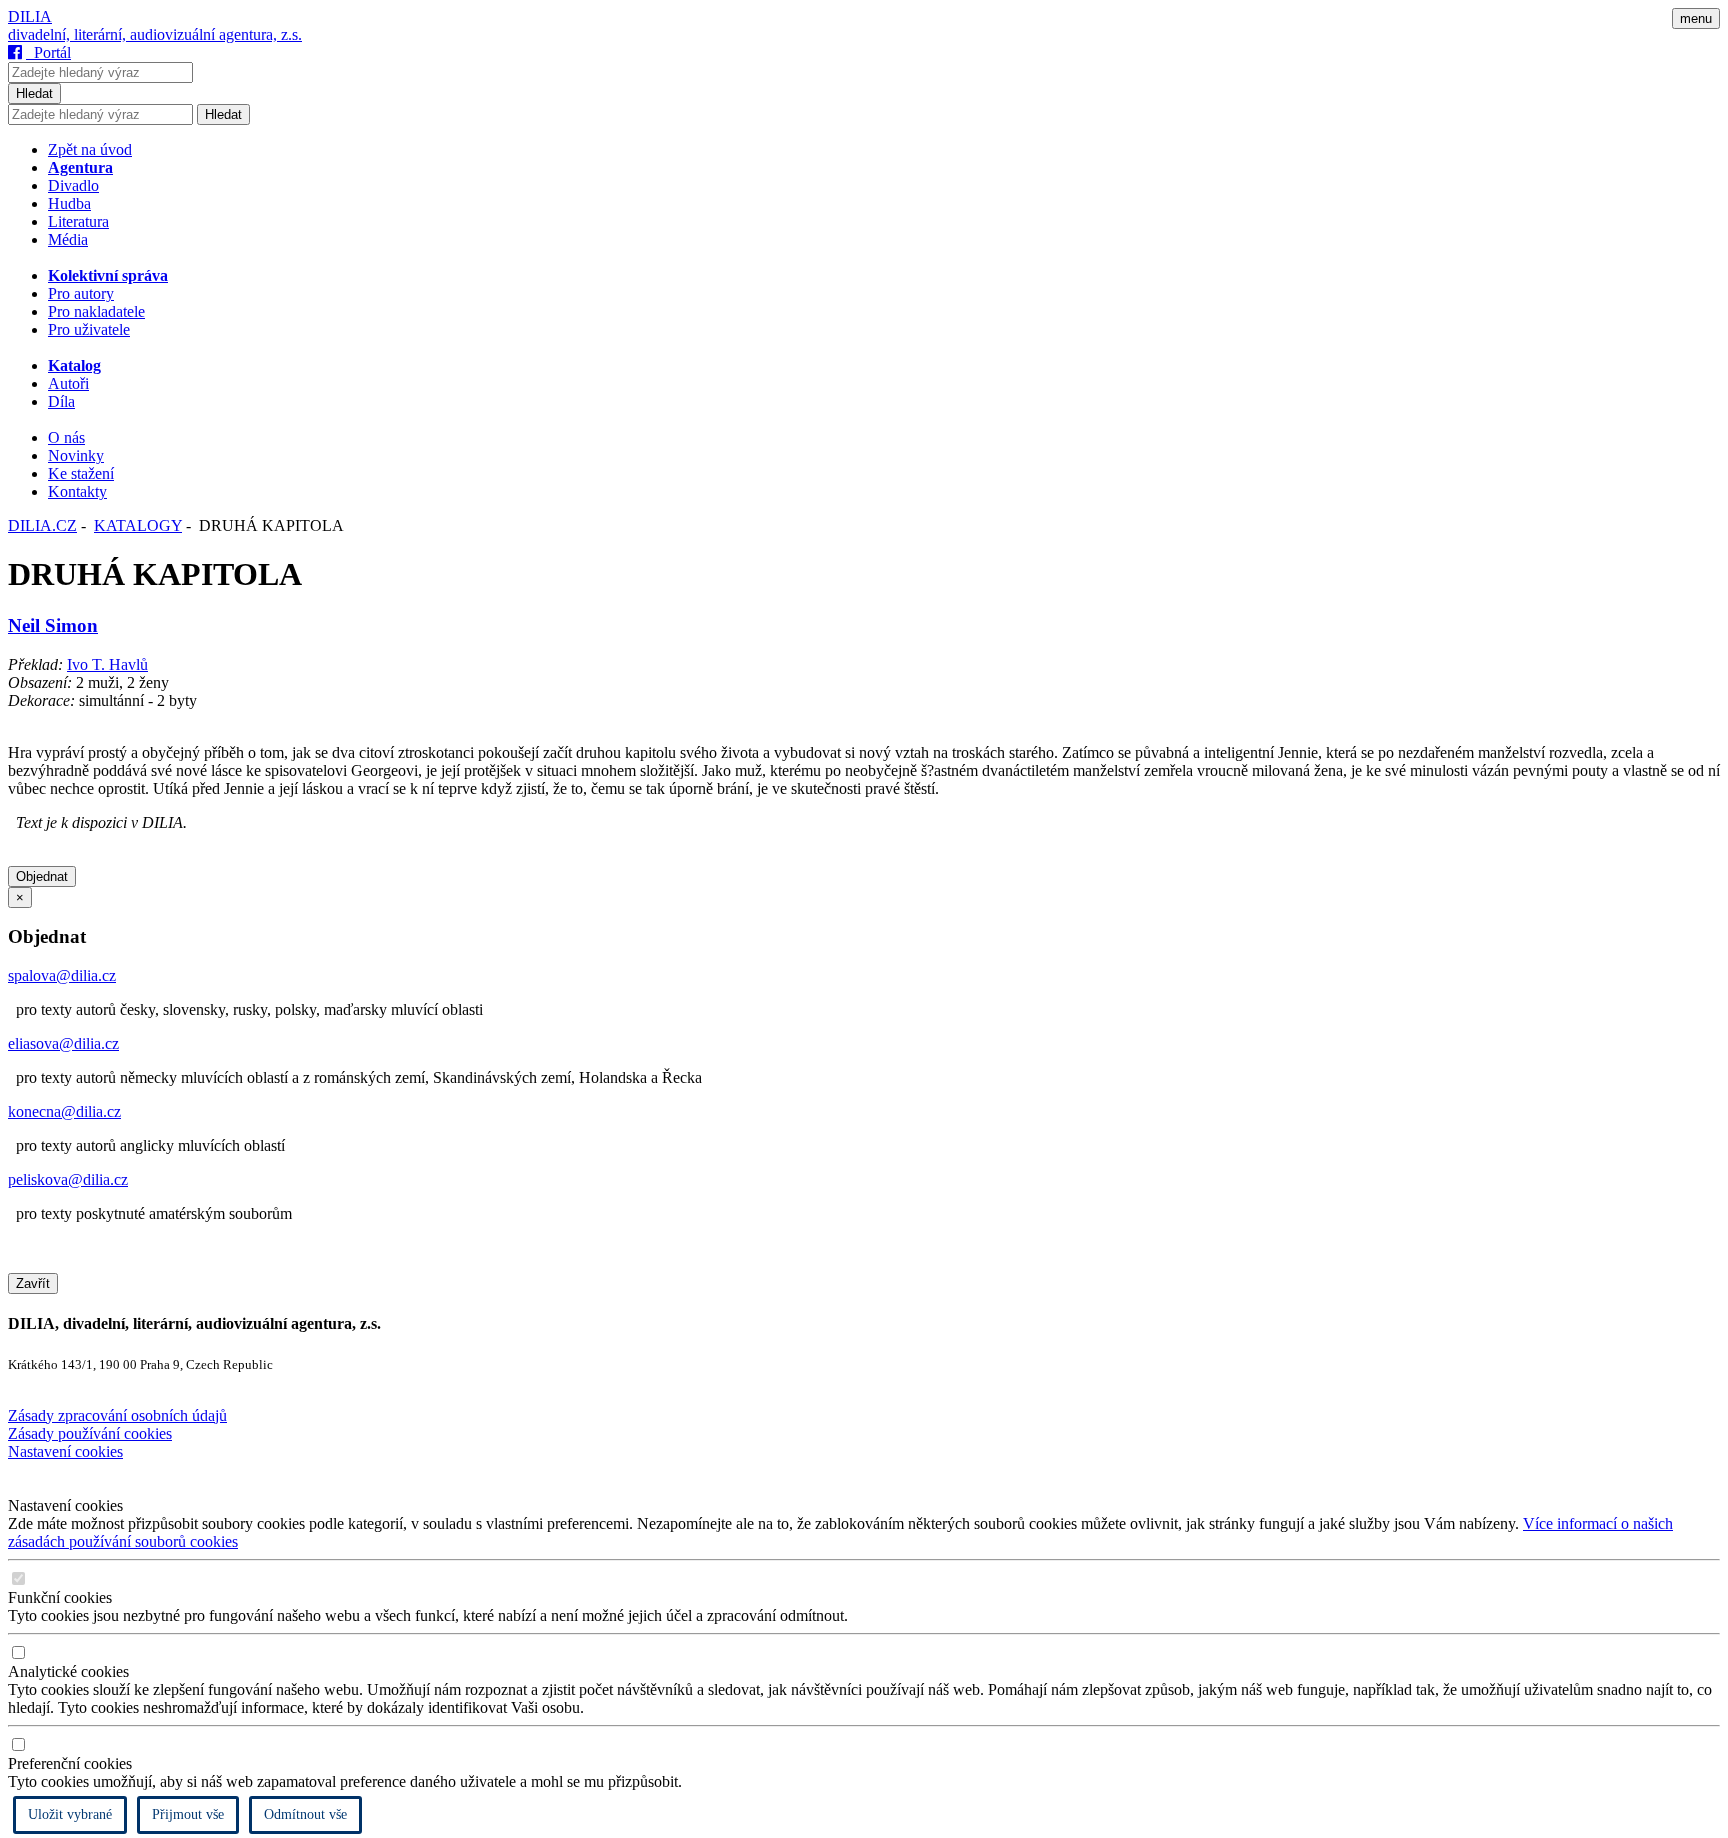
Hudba (69, 203)
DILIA (30, 16)
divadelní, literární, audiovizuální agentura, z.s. (155, 34)
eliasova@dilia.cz (63, 1043)
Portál (48, 52)
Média (68, 239)
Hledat (34, 93)
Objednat (42, 876)
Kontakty (77, 491)
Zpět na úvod (90, 149)
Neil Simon (53, 625)
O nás (66, 437)
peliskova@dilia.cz (68, 1179)
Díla (61, 401)
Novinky (76, 455)
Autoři (68, 383)
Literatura (78, 221)
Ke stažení (81, 473)
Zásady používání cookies (90, 1433)
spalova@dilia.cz (62, 975)
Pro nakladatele (96, 311)
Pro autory (81, 293)
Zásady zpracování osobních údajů (117, 1415)
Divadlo (73, 185)
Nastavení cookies (65, 1451)
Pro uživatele (89, 329)
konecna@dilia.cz (64, 1111)
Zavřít (33, 1283)
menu (1696, 18)
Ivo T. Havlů (107, 664)
